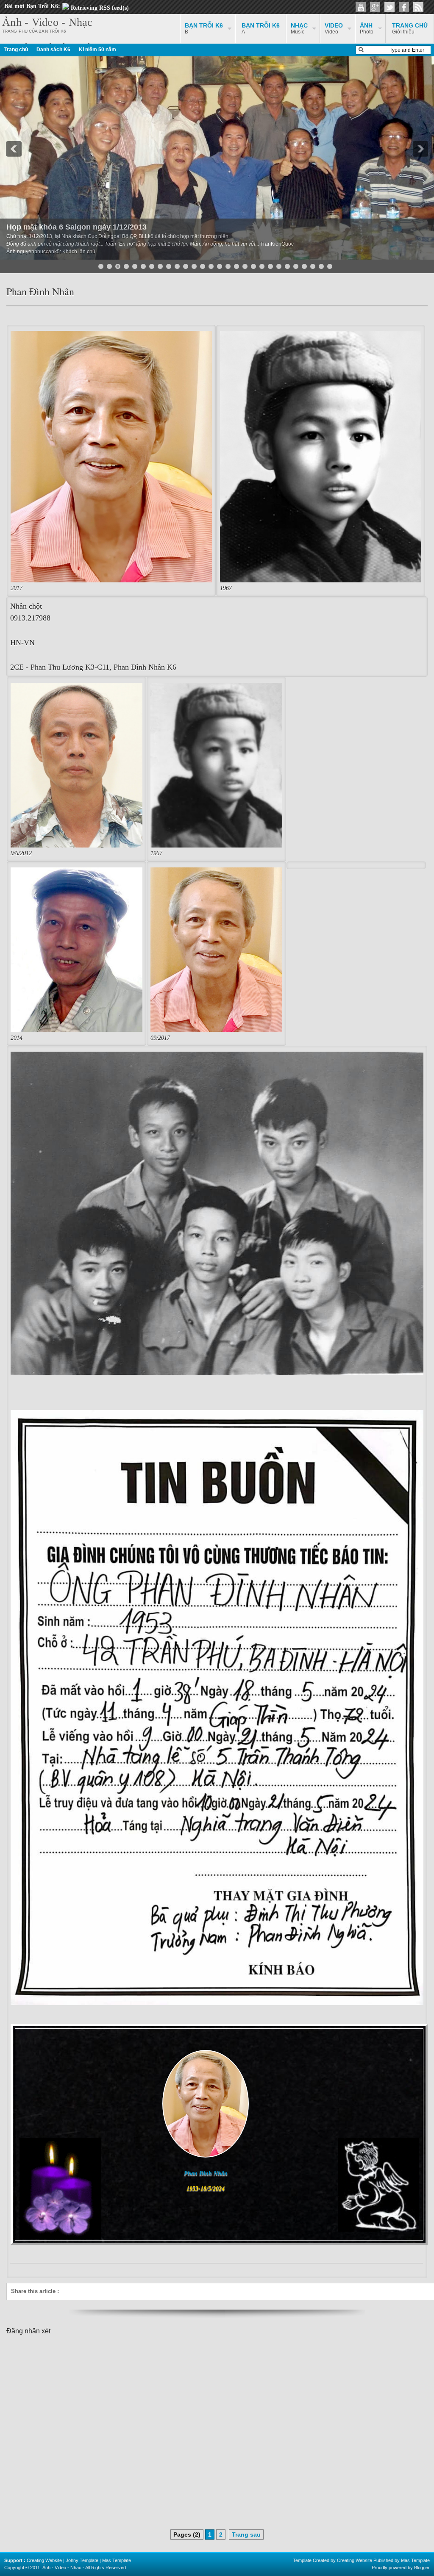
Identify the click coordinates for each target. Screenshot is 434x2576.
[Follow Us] (389, 7)
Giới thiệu (410, 28)
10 (177, 266)
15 (220, 266)
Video (334, 28)
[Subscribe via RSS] (418, 7)
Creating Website (44, 2560)
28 (330, 266)
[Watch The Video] (361, 7)
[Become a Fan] (404, 7)
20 (262, 266)
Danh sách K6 (53, 50)
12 (194, 266)
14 (211, 266)
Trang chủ (16, 50)
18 (245, 266)
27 (321, 266)
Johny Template (82, 2560)
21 (270, 266)
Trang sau (246, 2534)
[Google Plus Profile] (375, 7)
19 (253, 266)
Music (299, 28)
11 (186, 266)
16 (228, 266)
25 (304, 266)
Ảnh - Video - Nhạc (47, 22)
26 (313, 266)
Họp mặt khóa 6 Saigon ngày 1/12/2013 (77, 227)
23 (287, 266)
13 (203, 266)
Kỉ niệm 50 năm (97, 50)
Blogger (422, 2568)
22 (279, 266)
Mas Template (117, 2560)
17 (236, 266)
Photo (367, 28)
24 (296, 266)
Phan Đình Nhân (40, 291)
